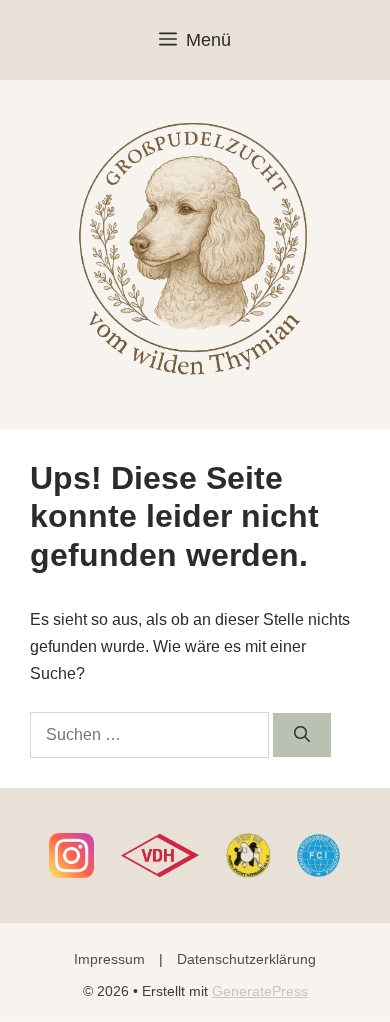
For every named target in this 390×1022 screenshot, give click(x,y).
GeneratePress (260, 991)
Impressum (109, 959)
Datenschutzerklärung (246, 959)
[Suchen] (302, 735)
